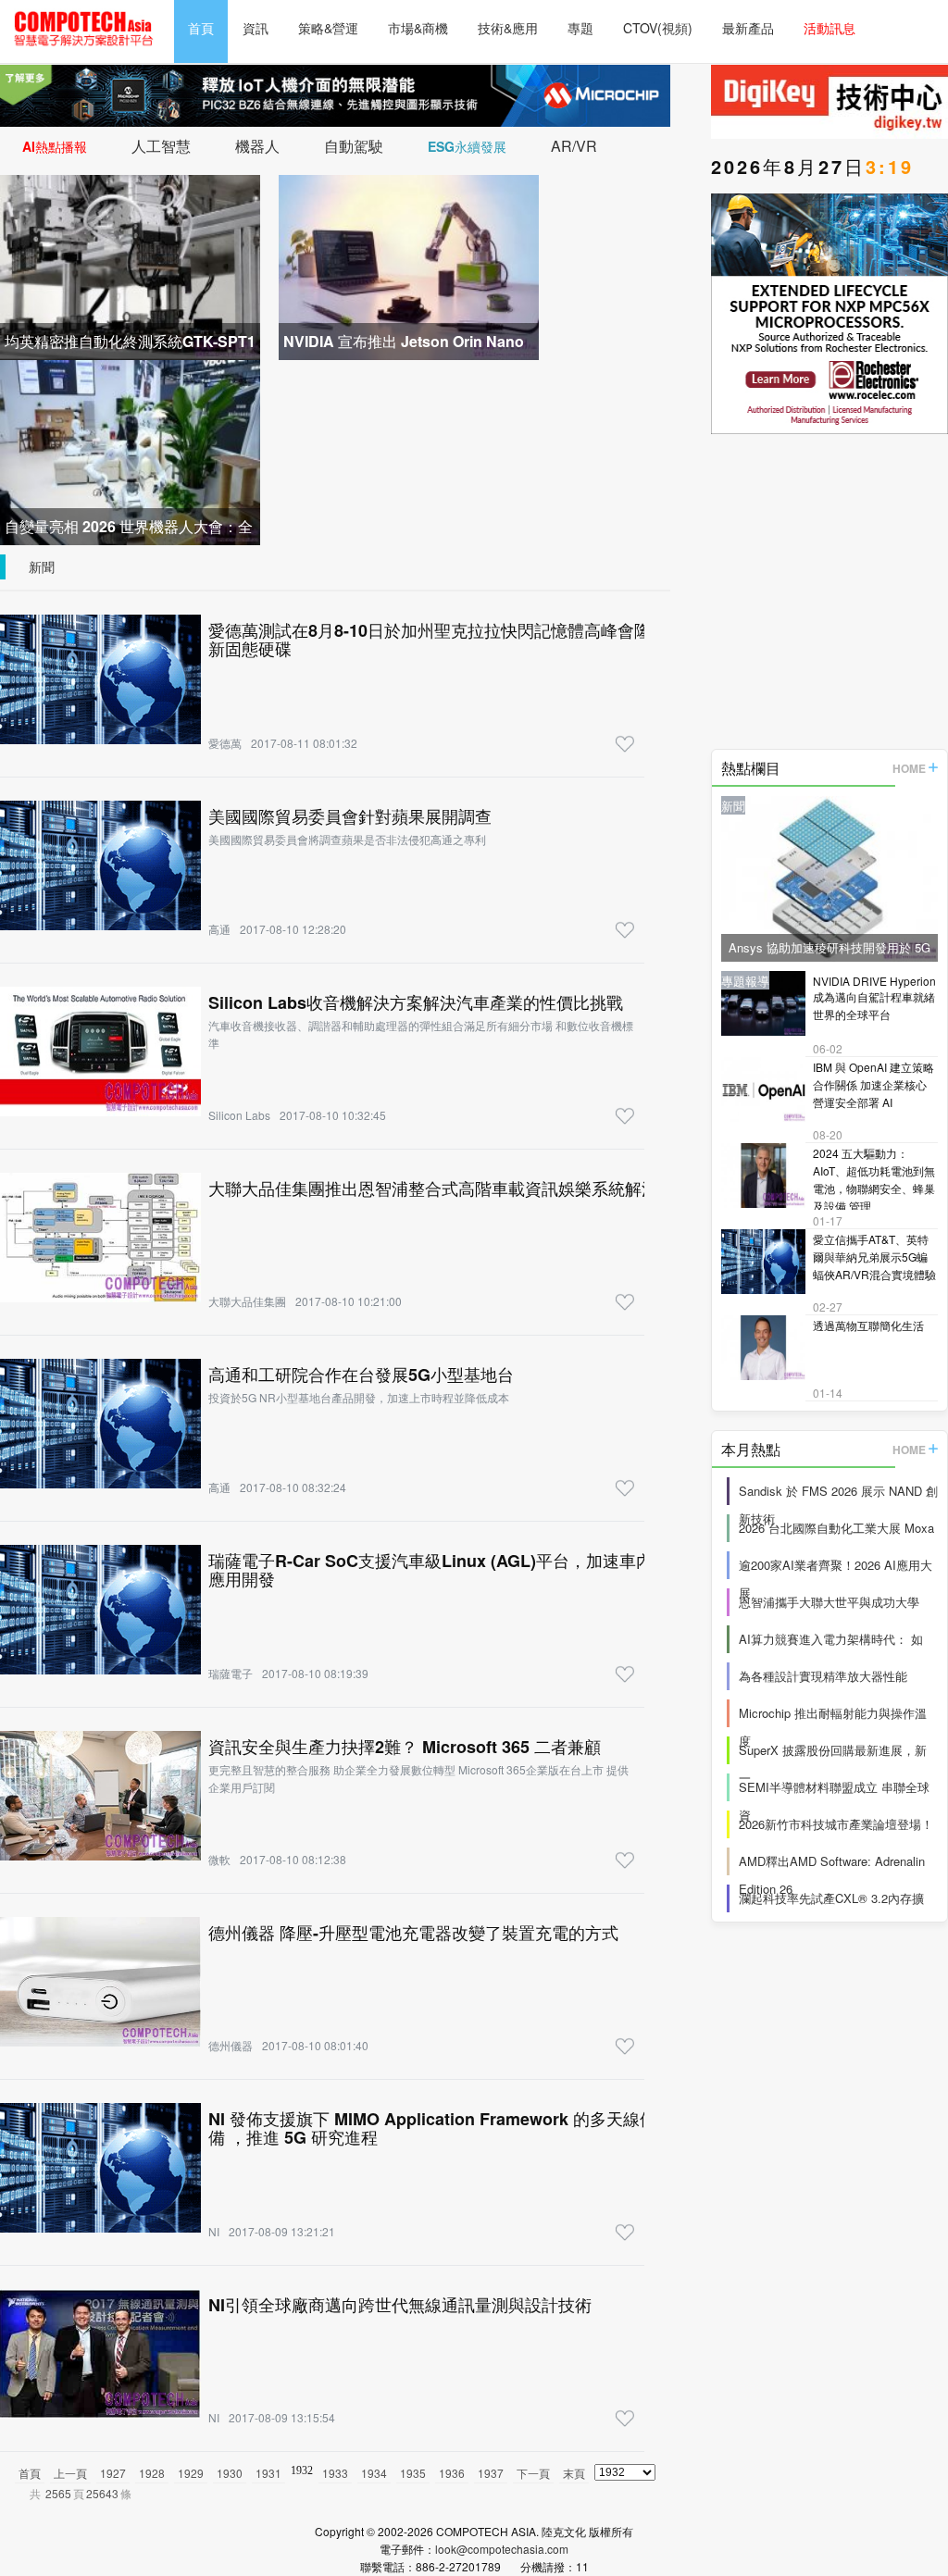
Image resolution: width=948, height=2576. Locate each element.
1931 (268, 2473)
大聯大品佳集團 (247, 1301)
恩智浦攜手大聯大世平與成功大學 (829, 1602)
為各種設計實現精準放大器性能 (823, 1676)
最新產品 (748, 28)
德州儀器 (231, 2045)
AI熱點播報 (55, 146)
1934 (374, 2473)
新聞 (42, 566)
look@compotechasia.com (502, 2549)
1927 (113, 2473)
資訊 (256, 28)
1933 (335, 2473)
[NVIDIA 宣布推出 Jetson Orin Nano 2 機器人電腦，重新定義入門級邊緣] (409, 265)
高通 (219, 929)
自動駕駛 (354, 146)
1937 (491, 2473)
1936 (452, 2473)
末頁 (574, 2473)
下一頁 (533, 2473)
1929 (191, 2473)
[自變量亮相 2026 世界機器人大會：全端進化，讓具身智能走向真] (130, 450)
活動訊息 (829, 28)
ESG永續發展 (467, 146)
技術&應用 (508, 28)
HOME (909, 768)
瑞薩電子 (231, 1673)
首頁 (201, 28)
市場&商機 (418, 28)
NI (214, 2231)
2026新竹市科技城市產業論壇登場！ (836, 1824)
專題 (580, 28)
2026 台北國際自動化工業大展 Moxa (836, 1528)
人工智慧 (161, 146)
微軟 (219, 1859)
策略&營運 (328, 28)
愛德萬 (225, 743)
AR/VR (574, 146)
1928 (152, 2473)
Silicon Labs (239, 1115)
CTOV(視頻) (658, 28)
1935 (413, 2473)
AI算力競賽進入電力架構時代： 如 (831, 1639)
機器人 (257, 146)
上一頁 (70, 2473)
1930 (230, 2473)
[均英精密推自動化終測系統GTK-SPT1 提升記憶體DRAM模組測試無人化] (130, 265)
